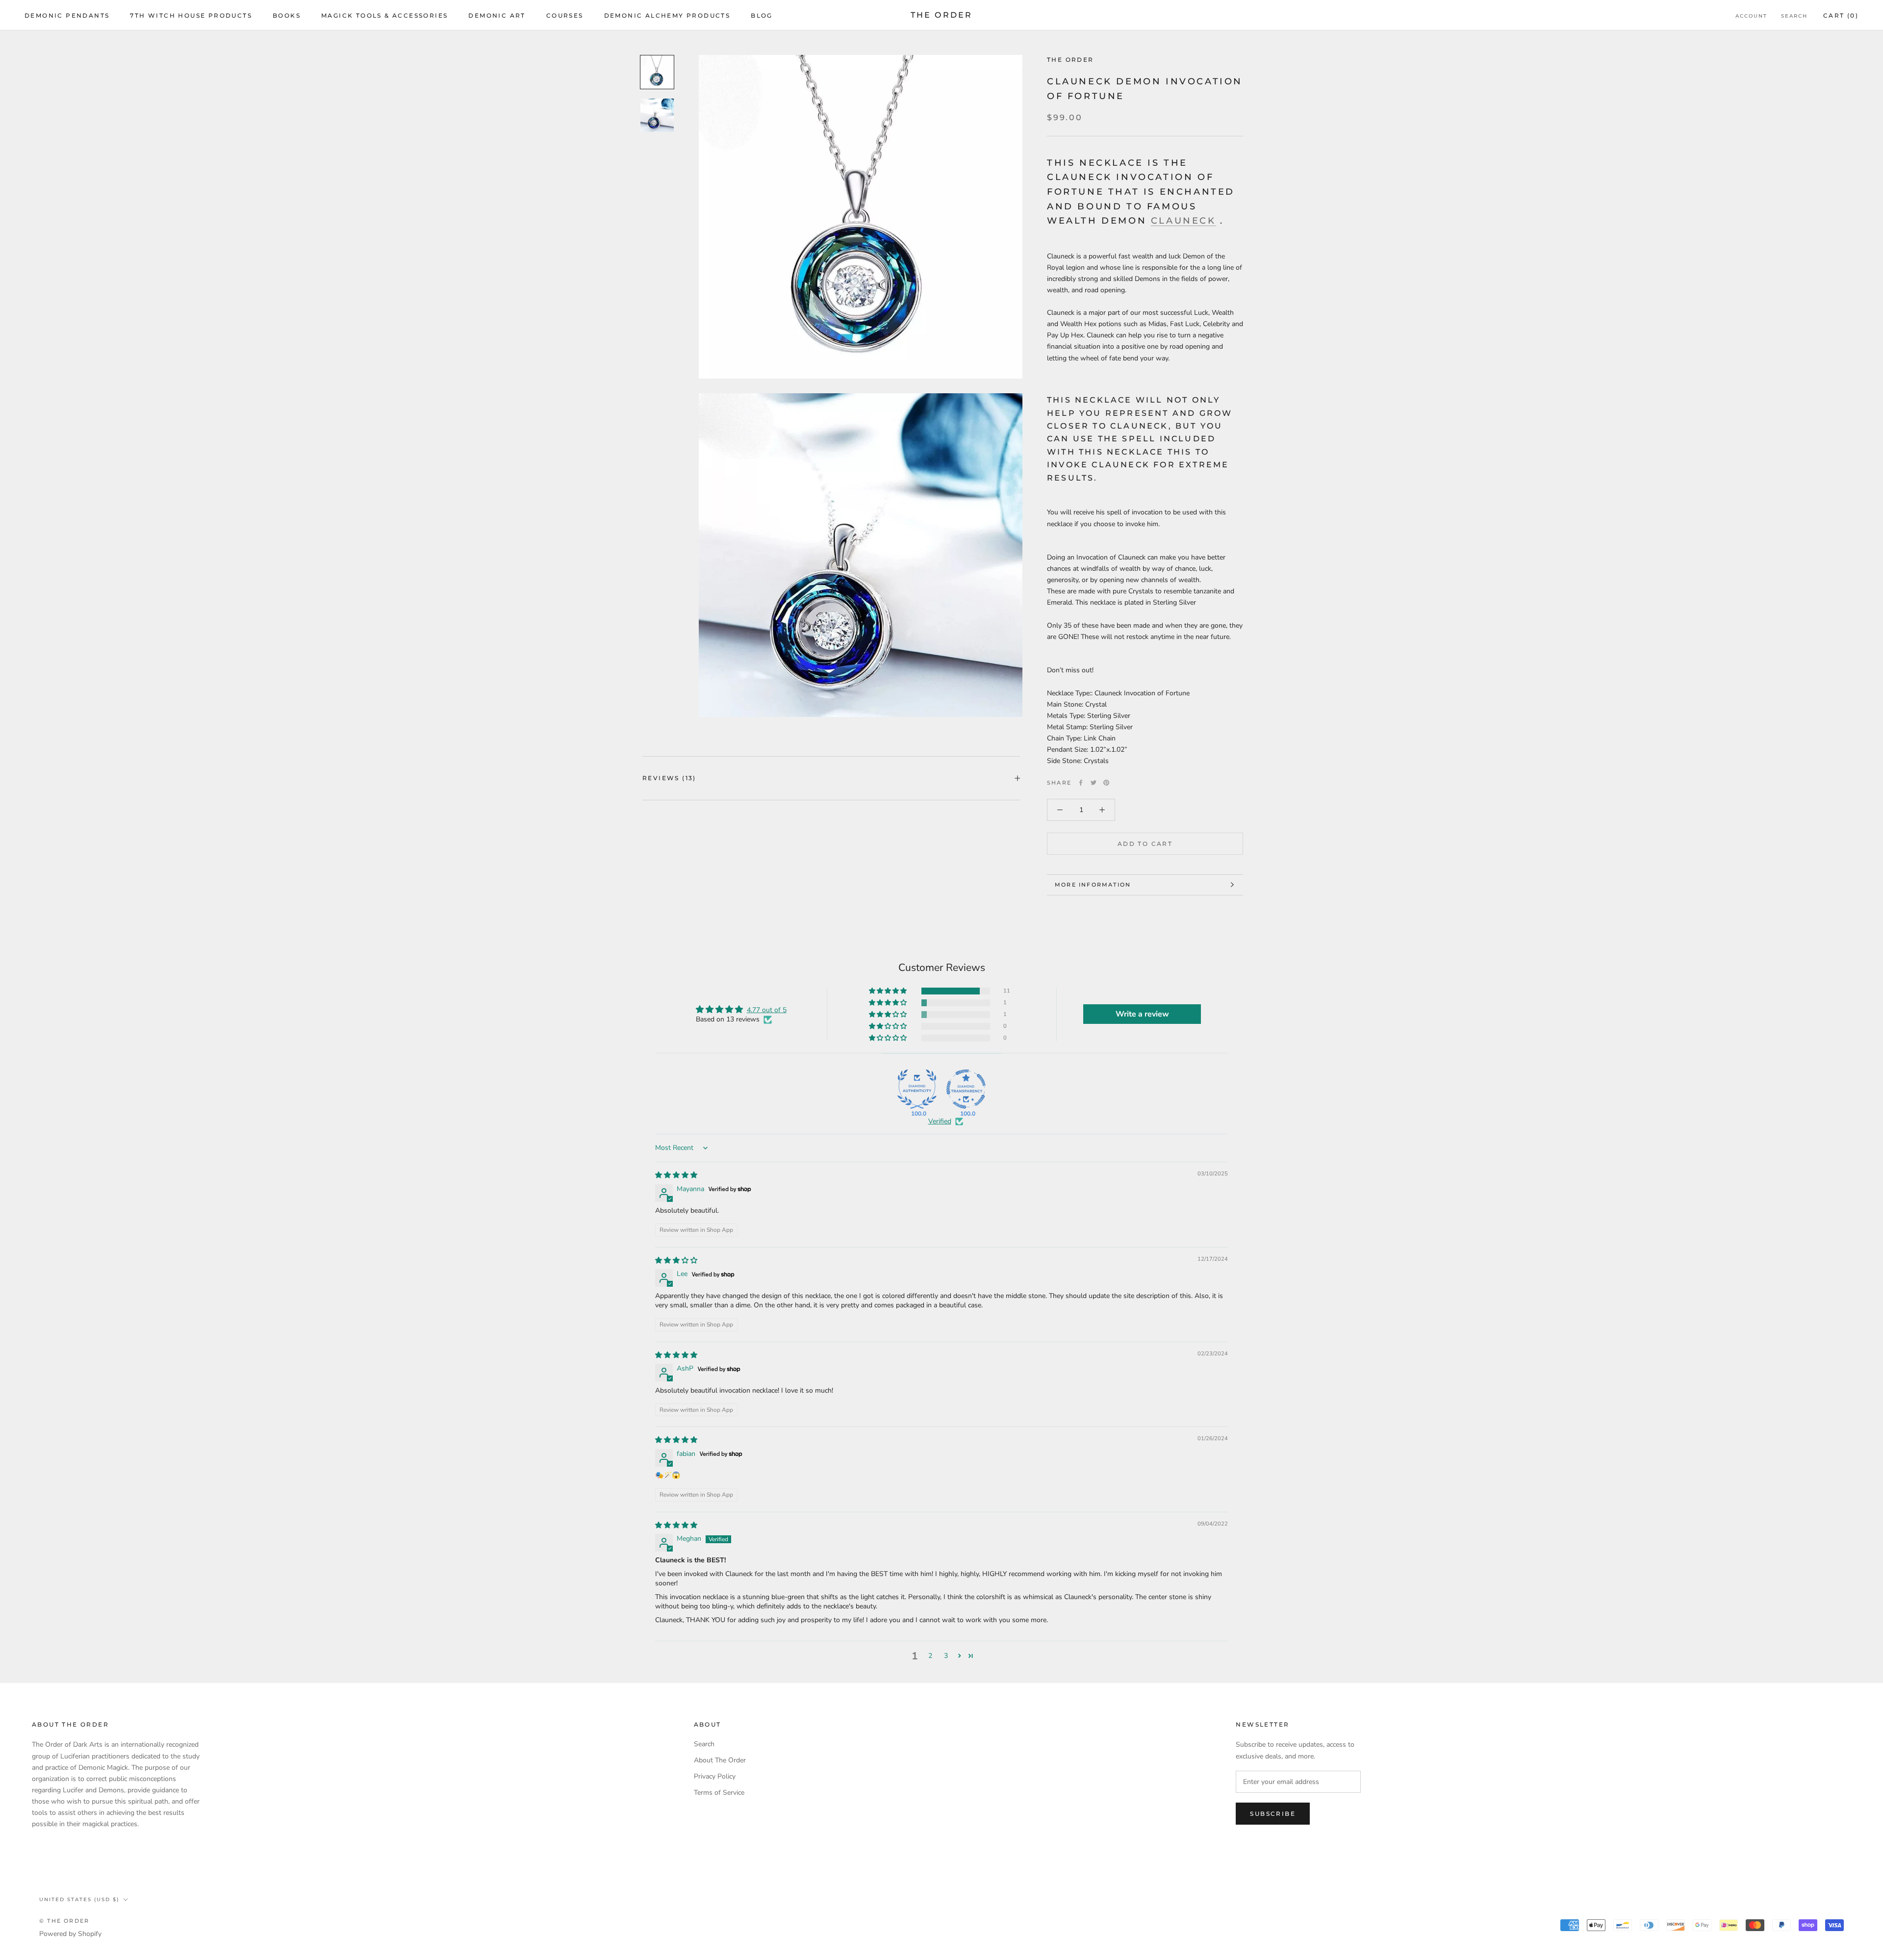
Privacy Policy (715, 1776)
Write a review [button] (1142, 1014)
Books (287, 15)
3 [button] (946, 1656)
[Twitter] (1094, 783)
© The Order (64, 1921)
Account (1751, 16)
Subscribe (1273, 1814)
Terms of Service (719, 1793)
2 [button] (930, 1656)
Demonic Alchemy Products (667, 15)
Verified (940, 1121)
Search (1794, 16)
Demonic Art (497, 15)
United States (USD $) (79, 1899)
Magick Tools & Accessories (384, 15)
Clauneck (1183, 221)
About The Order (720, 1760)
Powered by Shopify (70, 1934)
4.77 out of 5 (767, 1010)
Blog (762, 15)
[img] (676, 1175)
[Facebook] (1081, 783)
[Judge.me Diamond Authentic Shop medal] (917, 1089)
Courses (565, 15)
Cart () (1841, 15)
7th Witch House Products (191, 15)
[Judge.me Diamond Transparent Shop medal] (966, 1089)
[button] (889, 991)
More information (1093, 885)
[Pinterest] (1106, 783)
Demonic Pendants (67, 15)
